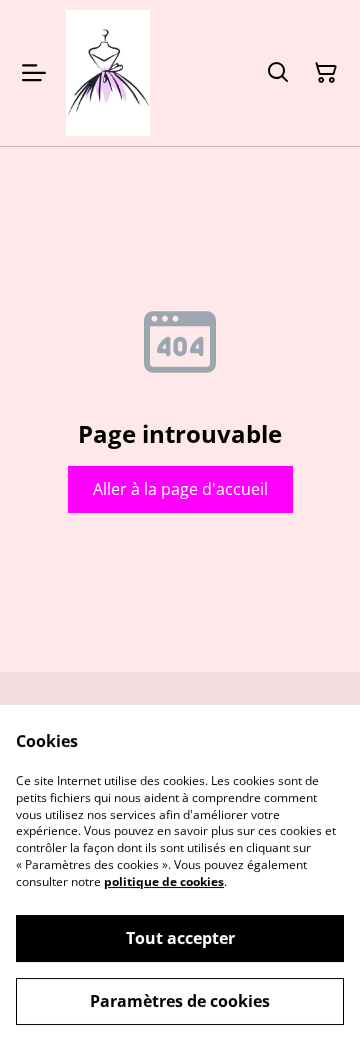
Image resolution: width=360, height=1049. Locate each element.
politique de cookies (164, 881)
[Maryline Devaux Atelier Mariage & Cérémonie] (108, 73)
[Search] (278, 73)
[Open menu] (34, 73)
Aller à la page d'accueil (180, 489)
